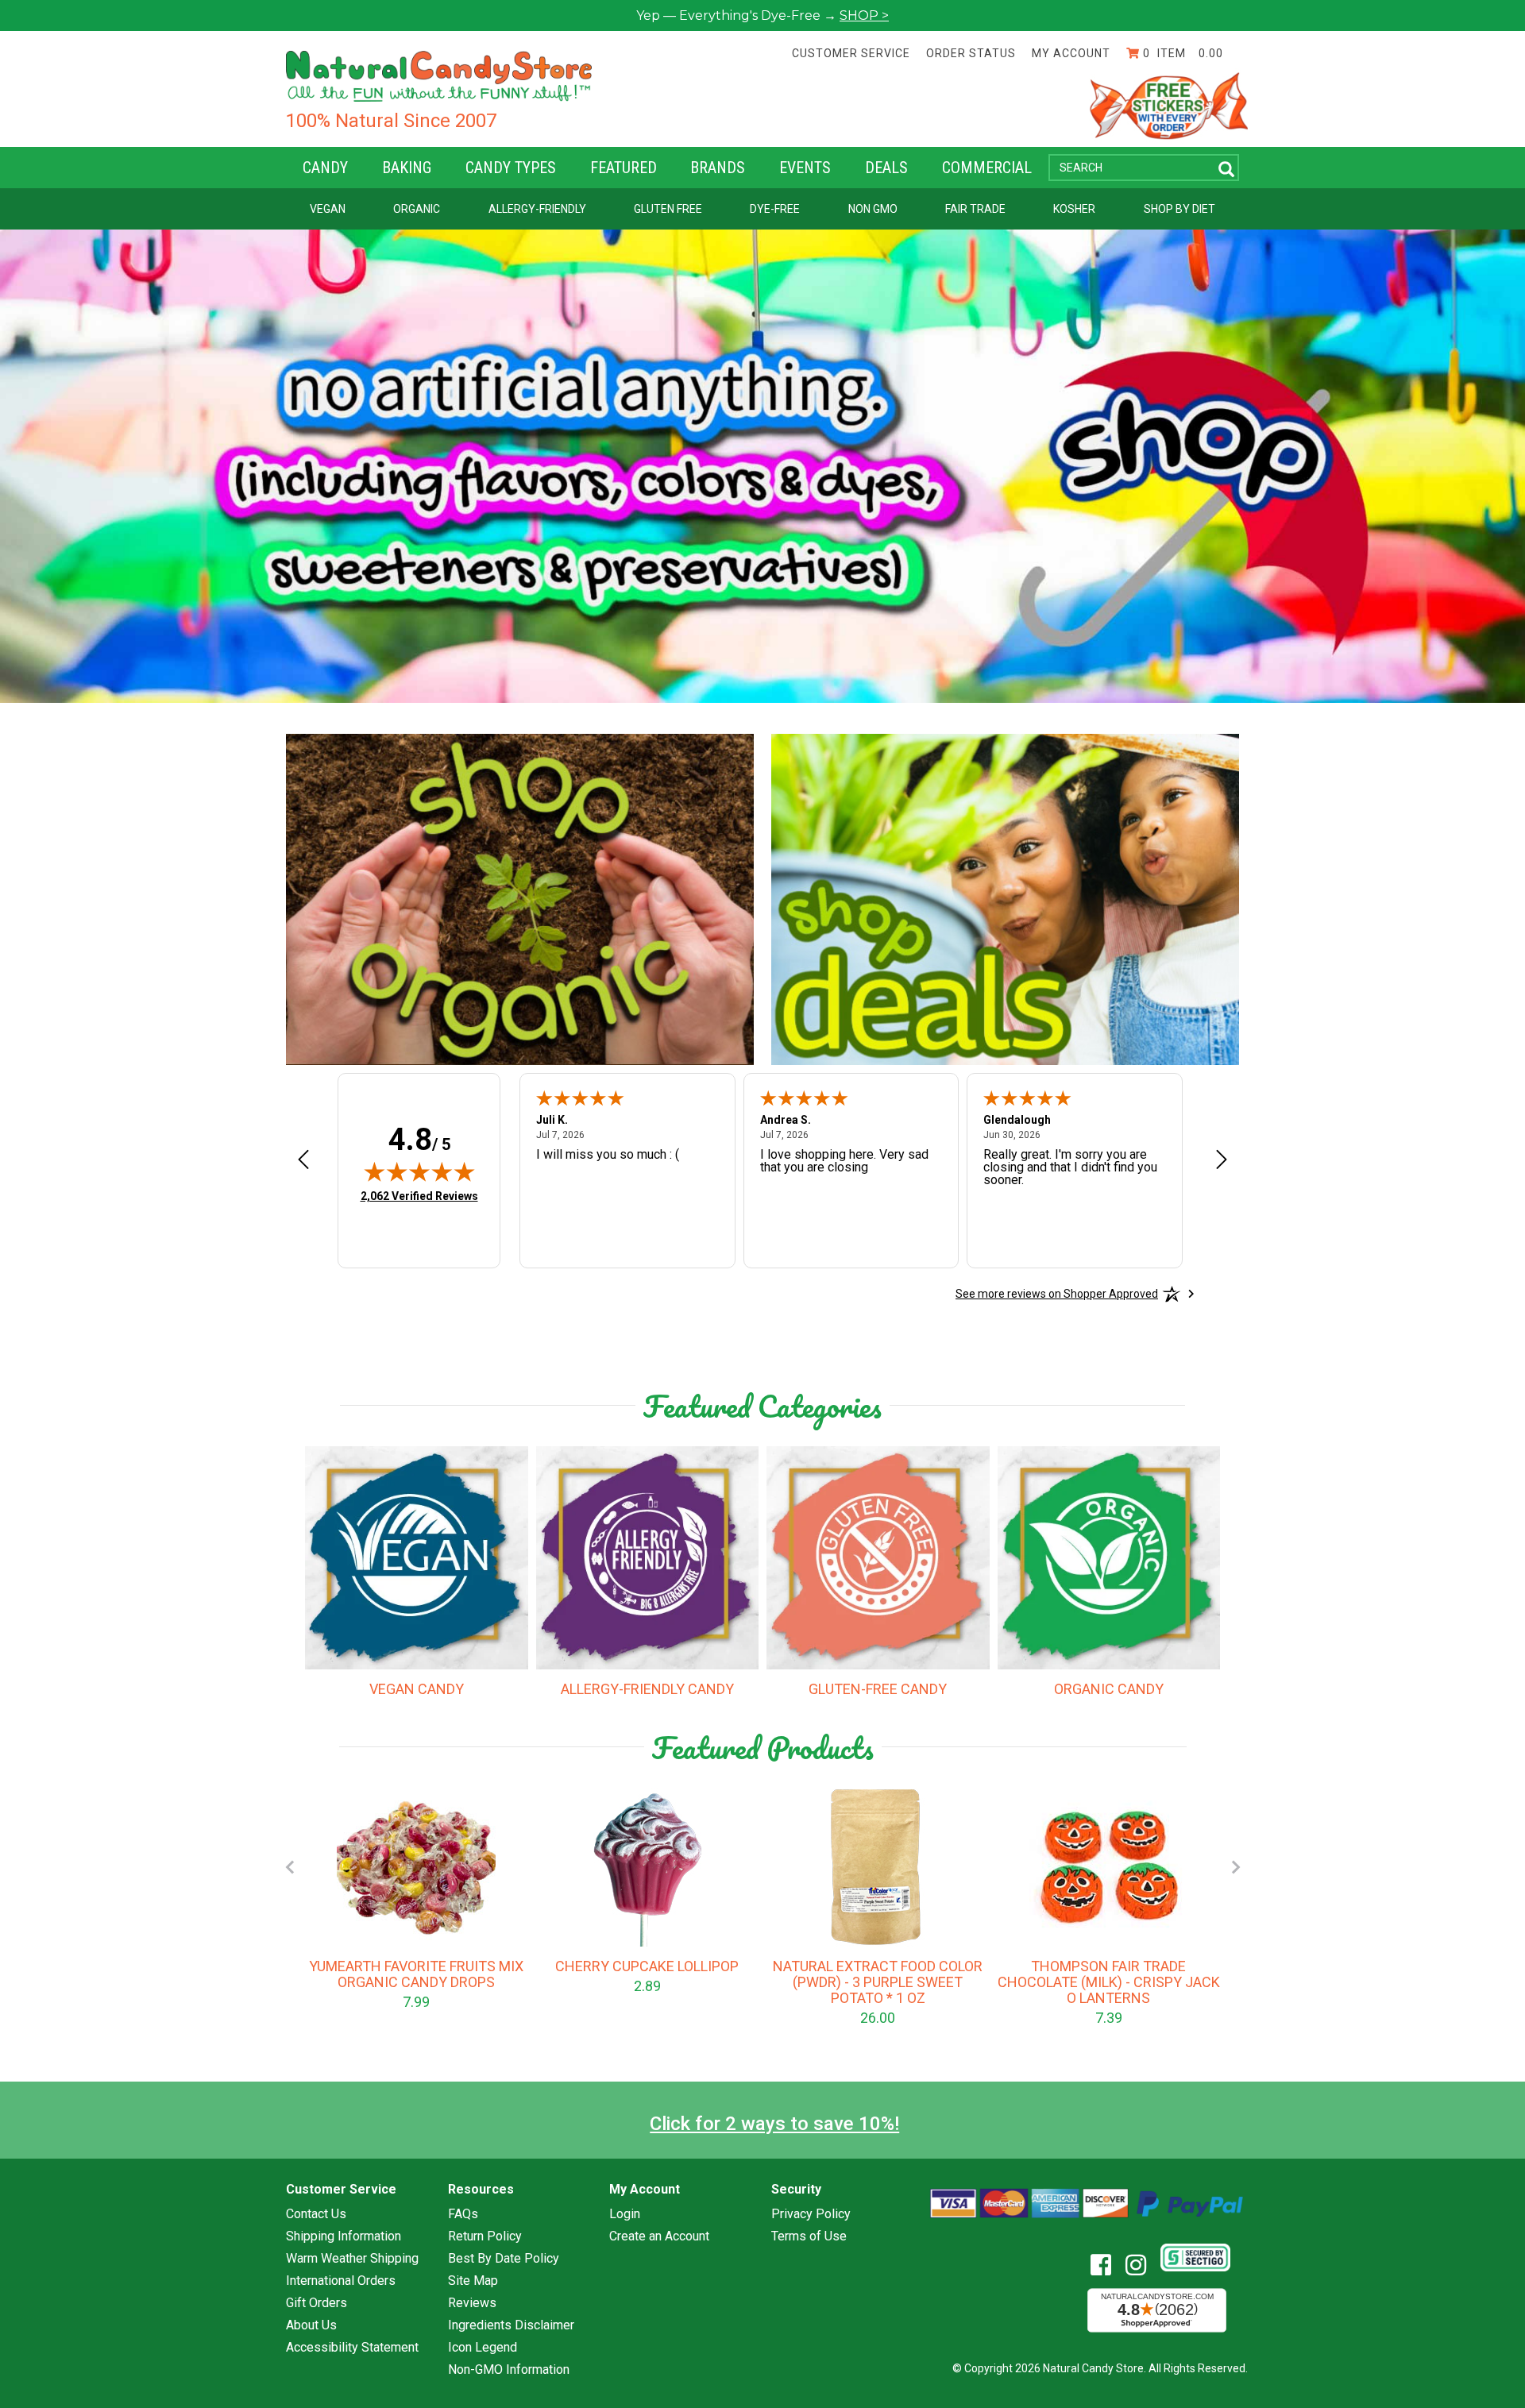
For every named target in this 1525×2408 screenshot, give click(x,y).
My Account (1071, 53)
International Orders (341, 2281)
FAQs (463, 2214)
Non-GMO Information (509, 2370)
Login (625, 2214)
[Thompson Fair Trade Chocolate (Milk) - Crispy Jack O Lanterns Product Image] (1109, 1867)
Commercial (987, 168)
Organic (417, 209)
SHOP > (864, 15)
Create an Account (659, 2236)
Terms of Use (809, 2236)
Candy (325, 168)
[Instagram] (1142, 2265)
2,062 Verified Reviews (419, 1196)
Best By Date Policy (504, 2259)
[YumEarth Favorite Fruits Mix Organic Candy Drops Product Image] (416, 1867)
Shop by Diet (1179, 209)
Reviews (472, 2303)
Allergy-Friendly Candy (647, 1689)
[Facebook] (1107, 2265)
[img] (419, 1171)
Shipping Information (344, 2236)
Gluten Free (668, 209)
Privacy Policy (811, 2214)
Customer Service (851, 53)
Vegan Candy (417, 1689)
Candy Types (511, 168)
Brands (718, 168)
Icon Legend (483, 2348)
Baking (407, 168)
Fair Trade (975, 209)
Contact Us (316, 2214)
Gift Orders (317, 2303)
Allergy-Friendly (537, 209)
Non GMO (873, 209)
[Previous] (289, 1867)
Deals (886, 168)
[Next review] (1222, 1160)
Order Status (971, 53)
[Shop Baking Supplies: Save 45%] (520, 899)
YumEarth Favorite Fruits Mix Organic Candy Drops (416, 1974)
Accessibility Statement (352, 2348)
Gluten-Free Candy (878, 1689)
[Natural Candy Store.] (439, 75)
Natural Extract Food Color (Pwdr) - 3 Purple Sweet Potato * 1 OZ (878, 1982)
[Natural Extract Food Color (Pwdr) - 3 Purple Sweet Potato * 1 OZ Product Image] (878, 1867)
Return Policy (485, 2236)
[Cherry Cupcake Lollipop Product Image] (647, 1867)
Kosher (1074, 209)
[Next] (1236, 1867)
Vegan (328, 209)
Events (805, 168)
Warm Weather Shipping (352, 2259)
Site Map (473, 2281)
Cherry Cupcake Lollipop (647, 1966)
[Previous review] (303, 1160)
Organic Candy (1109, 1689)
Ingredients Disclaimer (511, 2325)
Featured (624, 168)
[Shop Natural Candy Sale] (1005, 899)
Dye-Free (775, 209)
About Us (311, 2325)
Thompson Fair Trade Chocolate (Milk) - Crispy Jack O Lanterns (1109, 1982)
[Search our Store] (1226, 170)
